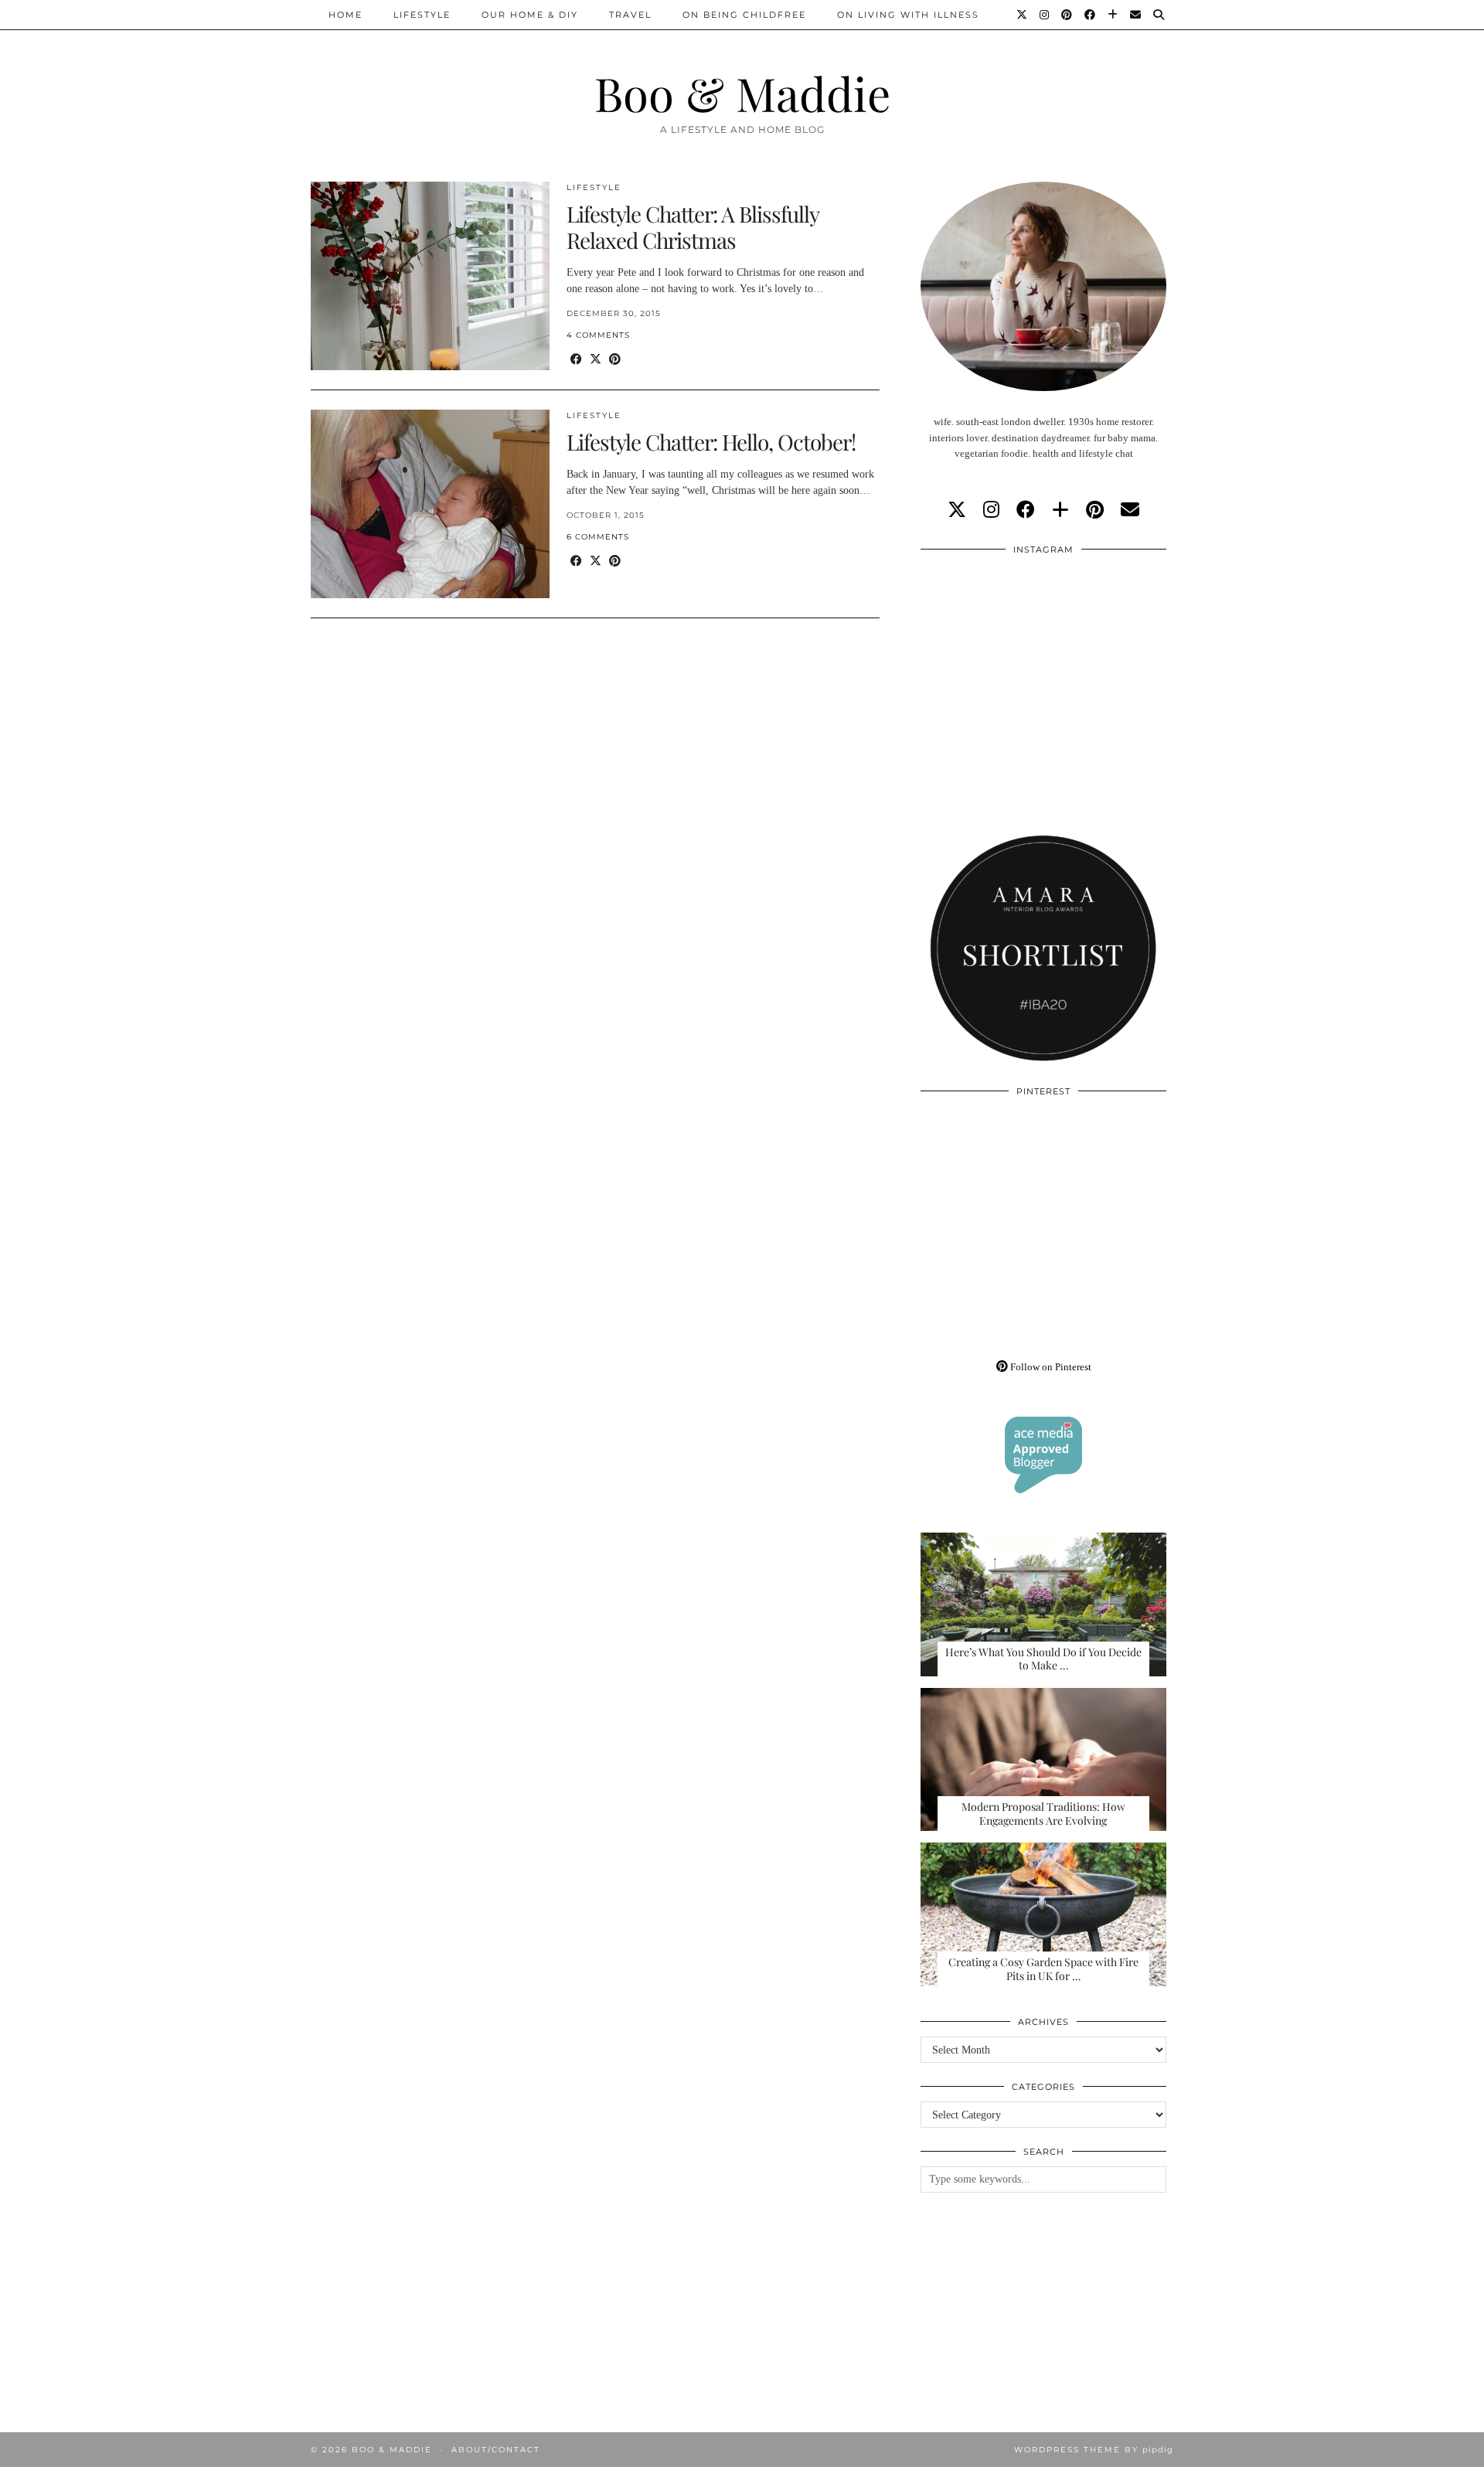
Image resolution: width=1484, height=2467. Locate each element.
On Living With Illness (908, 15)
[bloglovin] (1060, 510)
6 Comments (598, 537)
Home (345, 15)
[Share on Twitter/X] (596, 360)
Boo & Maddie (742, 93)
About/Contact (496, 2450)
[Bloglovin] (1113, 15)
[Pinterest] (1067, 15)
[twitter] (957, 510)
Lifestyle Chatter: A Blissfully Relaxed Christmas (693, 227)
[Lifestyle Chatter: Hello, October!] (430, 504)
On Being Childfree (744, 15)
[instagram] (991, 510)
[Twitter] (1023, 15)
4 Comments (598, 335)
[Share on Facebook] (576, 360)
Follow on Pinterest (1050, 1367)
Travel (630, 15)
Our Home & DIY (530, 15)
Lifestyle (422, 15)
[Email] (1136, 15)
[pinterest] (1095, 510)
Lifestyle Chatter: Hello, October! (711, 442)
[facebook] (1026, 510)
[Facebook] (1091, 15)
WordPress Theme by (1094, 2450)
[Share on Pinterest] (615, 360)
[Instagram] (1045, 15)
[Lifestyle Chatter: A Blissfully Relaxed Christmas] (430, 276)
